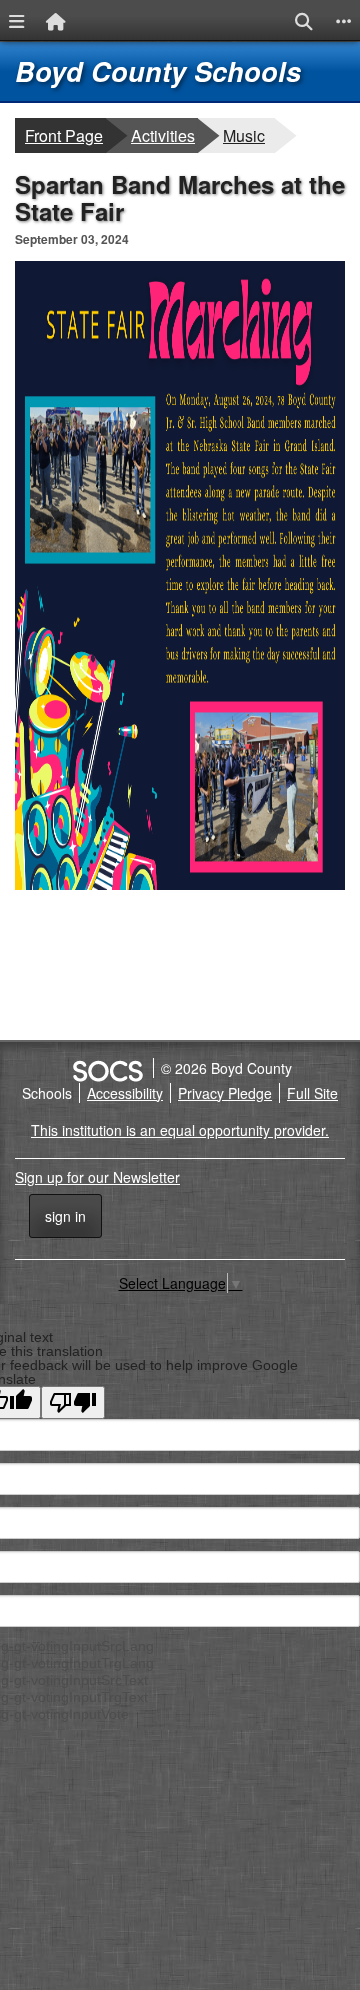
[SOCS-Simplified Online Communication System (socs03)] (107, 1068)
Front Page (64, 135)
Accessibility (125, 1093)
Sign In (65, 1216)
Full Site (312, 1093)
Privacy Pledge (225, 1093)
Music (248, 135)
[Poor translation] (73, 1402)
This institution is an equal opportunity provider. (180, 1130)
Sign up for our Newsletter (97, 1177)
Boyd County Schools (158, 71)
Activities (164, 135)
